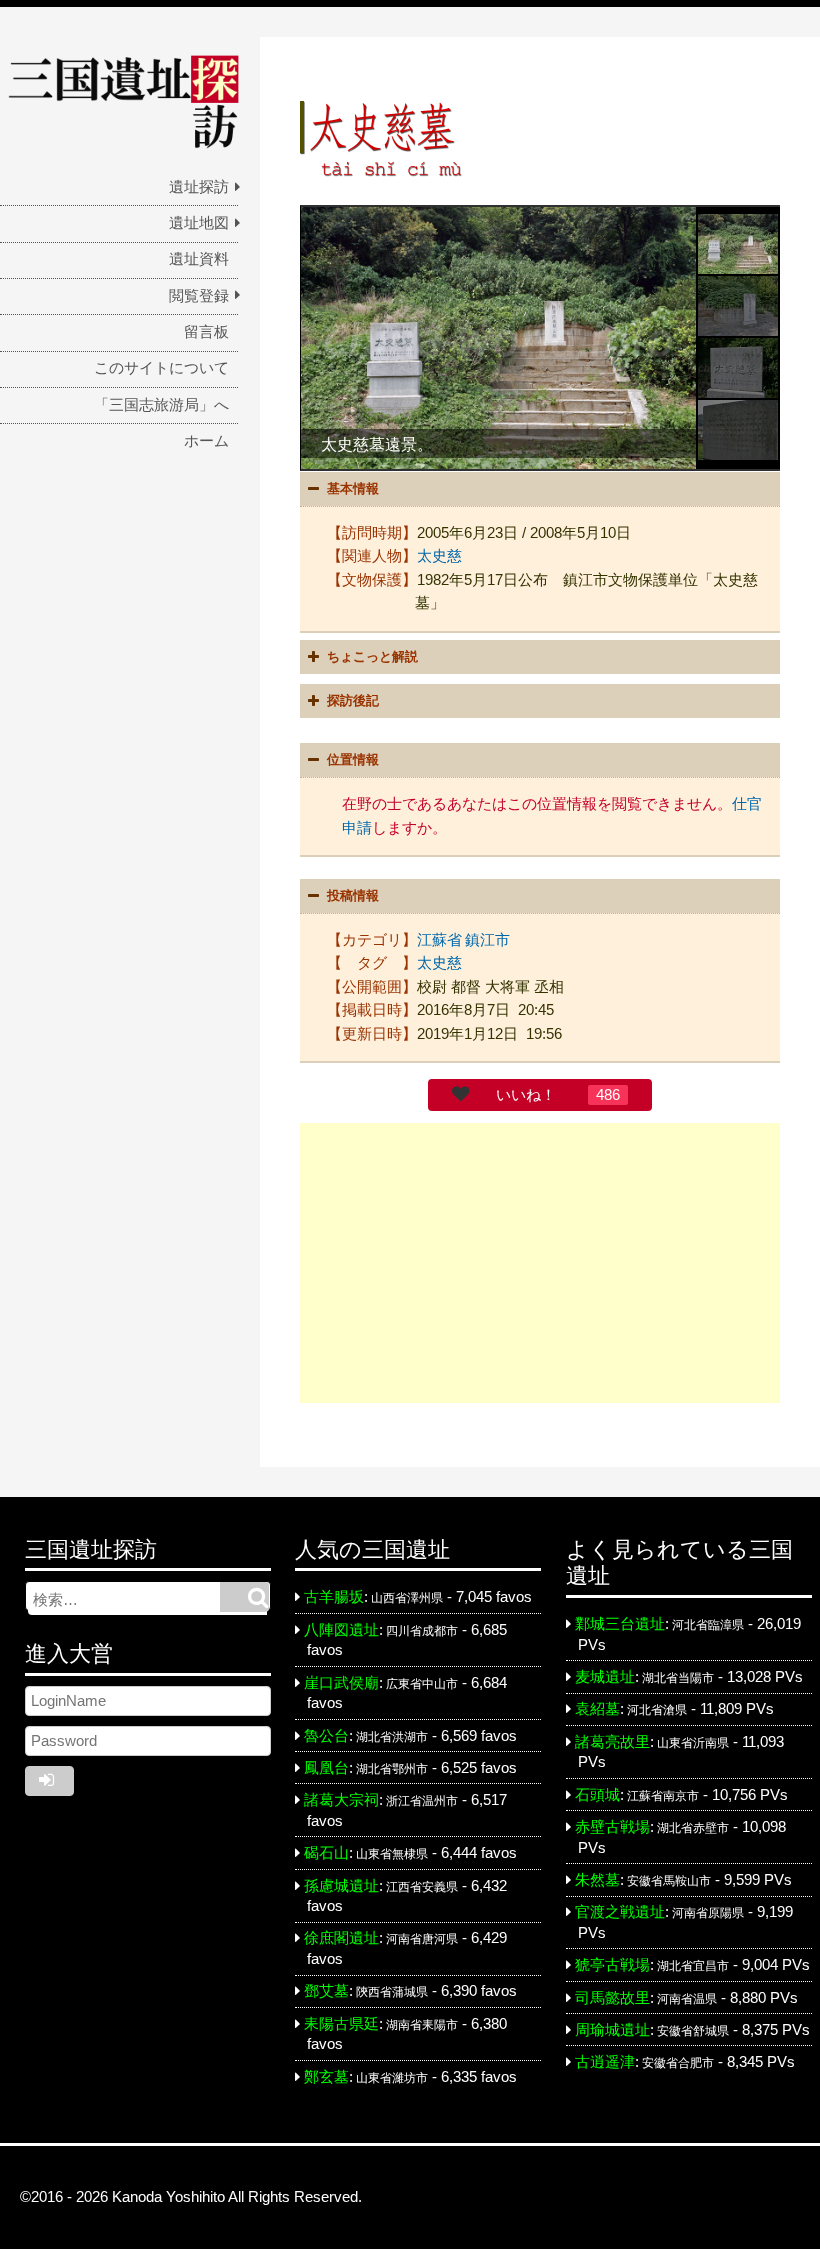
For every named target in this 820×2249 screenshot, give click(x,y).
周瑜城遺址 (612, 2030)
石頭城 (597, 1795)
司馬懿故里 (612, 1998)
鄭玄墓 (326, 2077)
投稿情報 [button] (353, 895)
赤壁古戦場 (612, 1827)
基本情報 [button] (353, 488)
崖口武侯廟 (341, 1683)
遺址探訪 (199, 187)
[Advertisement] (540, 1263)
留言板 (206, 332)
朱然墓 (597, 1880)
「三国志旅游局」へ (161, 405)
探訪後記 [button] (353, 700)
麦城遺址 (605, 1677)
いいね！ (526, 1095)
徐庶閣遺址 (341, 1938)
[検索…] (244, 1597)
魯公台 (326, 1736)
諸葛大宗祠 (341, 1800)
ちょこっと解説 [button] (372, 656)
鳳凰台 (326, 1768)
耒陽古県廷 (341, 2024)
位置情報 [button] (353, 759)
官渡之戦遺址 (620, 1912)
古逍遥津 (605, 2062)
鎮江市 (487, 940)
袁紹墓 (597, 1709)
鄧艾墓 (326, 1991)
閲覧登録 (199, 296)
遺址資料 (199, 259)
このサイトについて (161, 368)
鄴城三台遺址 (620, 1624)
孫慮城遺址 (341, 1886)
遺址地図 (199, 223)
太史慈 (439, 556)
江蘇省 (439, 940)
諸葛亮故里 (612, 1742)
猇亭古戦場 (612, 1965)
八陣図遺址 (341, 1630)
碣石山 (326, 1853)
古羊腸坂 (334, 1597)
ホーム (206, 441)
